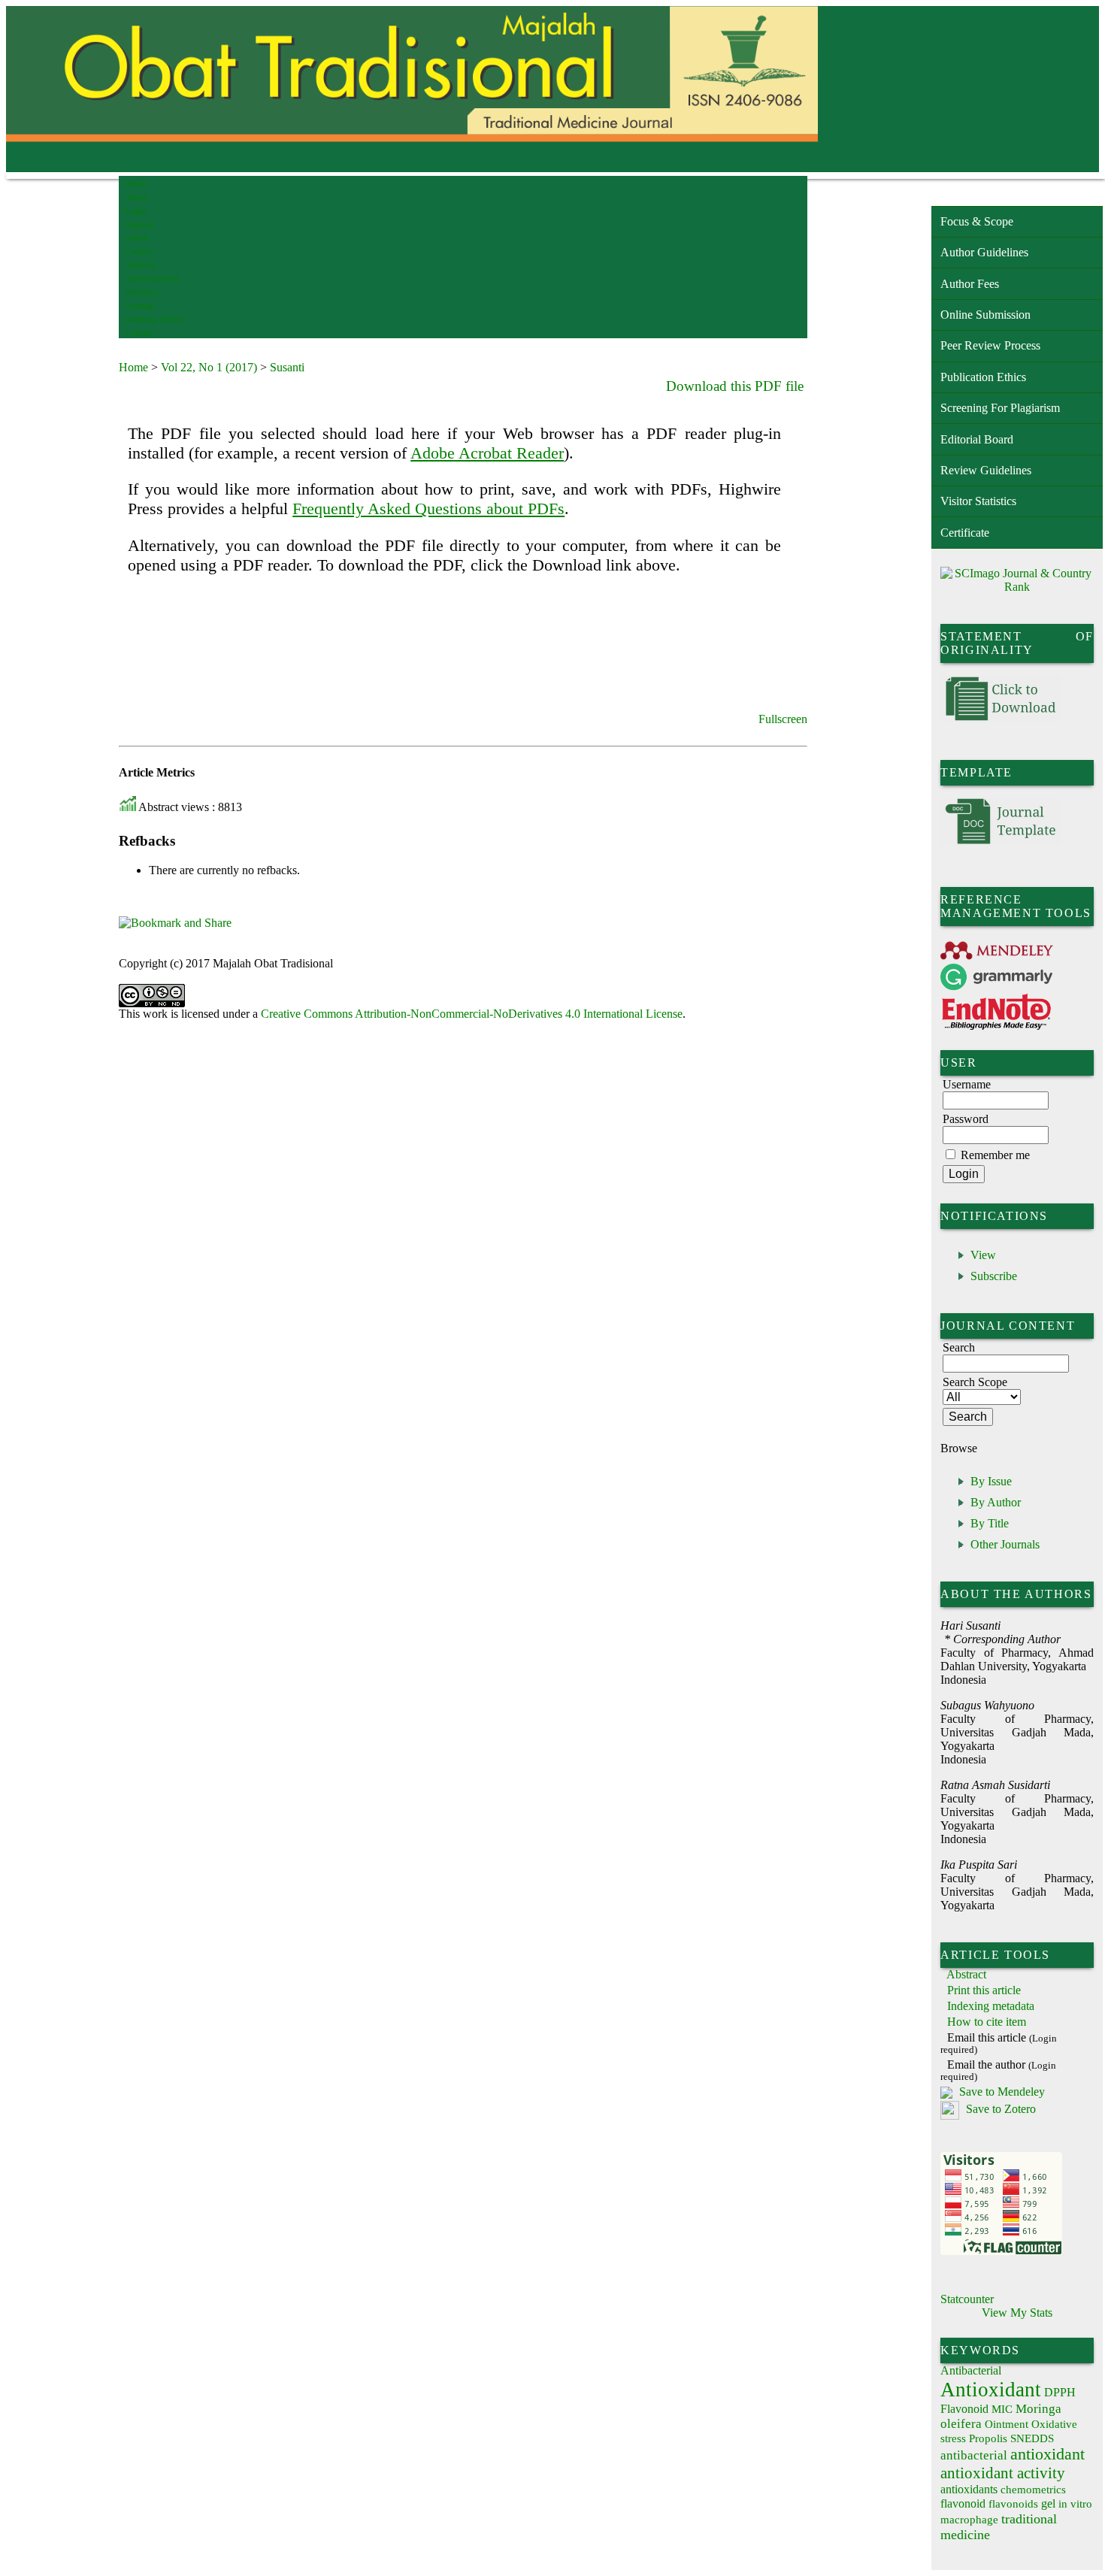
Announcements (153, 278)
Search (137, 238)
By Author (996, 1502)
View (983, 1255)
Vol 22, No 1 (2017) (209, 367)
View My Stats (1017, 2313)
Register (140, 224)
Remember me (995, 1155)
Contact (139, 333)
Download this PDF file (735, 386)
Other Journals (1005, 1544)
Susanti (287, 367)
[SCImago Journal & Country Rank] (1017, 587)
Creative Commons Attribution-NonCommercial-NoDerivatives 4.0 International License (472, 1014)
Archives (141, 265)
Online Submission (985, 315)
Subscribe (994, 1276)
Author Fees (970, 284)
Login (136, 211)
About (137, 197)
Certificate (965, 533)
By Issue (991, 1481)
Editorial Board (977, 439)
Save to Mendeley (1002, 2092)
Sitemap (140, 306)
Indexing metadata (991, 2006)
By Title (990, 1523)
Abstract (966, 1974)
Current (139, 251)
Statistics (142, 292)
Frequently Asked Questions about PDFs (428, 509)
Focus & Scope (977, 221)
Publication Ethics (983, 377)
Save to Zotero (999, 2109)
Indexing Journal (154, 319)
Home (136, 184)
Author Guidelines (984, 252)
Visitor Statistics (978, 501)
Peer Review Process (990, 345)
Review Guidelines (986, 470)
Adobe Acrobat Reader (487, 453)
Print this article (984, 1990)
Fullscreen (783, 719)
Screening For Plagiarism (1000, 408)
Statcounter (967, 2299)
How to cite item (987, 2022)
